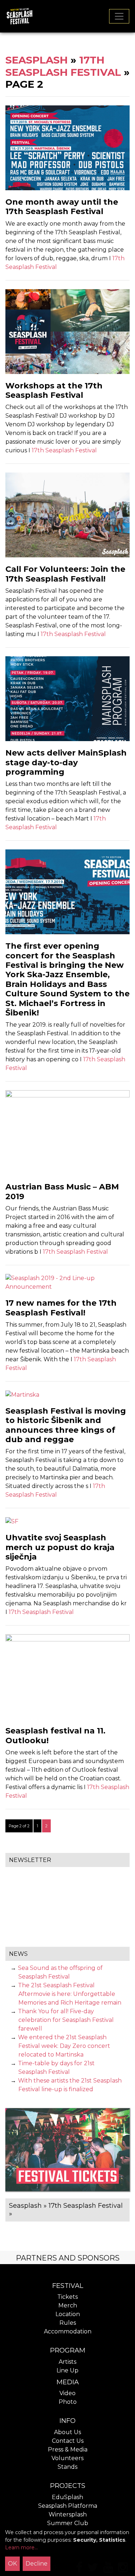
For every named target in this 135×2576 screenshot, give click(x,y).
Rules (68, 2323)
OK (12, 2564)
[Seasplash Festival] (19, 16)
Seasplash (37, 60)
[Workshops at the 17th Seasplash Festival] (67, 331)
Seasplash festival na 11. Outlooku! (55, 1735)
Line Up (67, 2370)
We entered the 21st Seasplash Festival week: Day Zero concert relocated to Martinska (64, 2046)
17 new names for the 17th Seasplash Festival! (61, 1308)
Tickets (67, 2297)
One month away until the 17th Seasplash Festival (62, 207)
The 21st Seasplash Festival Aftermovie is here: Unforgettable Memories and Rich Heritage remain (70, 1994)
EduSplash (67, 2497)
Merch (68, 2305)
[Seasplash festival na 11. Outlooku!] (67, 1676)
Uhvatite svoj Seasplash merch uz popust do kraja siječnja (60, 1547)
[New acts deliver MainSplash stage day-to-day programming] (67, 698)
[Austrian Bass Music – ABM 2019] (67, 1132)
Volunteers (67, 2458)
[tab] (67, 2257)
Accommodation (68, 2331)
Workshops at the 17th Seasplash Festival (54, 390)
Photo (68, 2402)
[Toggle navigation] (119, 16)
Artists (67, 2362)
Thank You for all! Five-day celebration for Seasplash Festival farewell (66, 2020)
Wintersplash (68, 2514)
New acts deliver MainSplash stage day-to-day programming (66, 762)
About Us (67, 2432)
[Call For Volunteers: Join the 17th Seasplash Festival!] (67, 515)
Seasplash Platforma (68, 2506)
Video (67, 2393)
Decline (37, 2564)
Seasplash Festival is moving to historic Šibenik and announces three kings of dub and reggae (66, 1425)
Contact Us (68, 2441)
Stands (67, 2467)
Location (68, 2314)
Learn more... (21, 2547)
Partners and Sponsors (68, 2258)
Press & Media (68, 2449)
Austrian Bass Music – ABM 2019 (62, 1191)
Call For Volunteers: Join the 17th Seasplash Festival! (65, 574)
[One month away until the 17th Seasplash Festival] (67, 147)
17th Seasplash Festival (63, 66)
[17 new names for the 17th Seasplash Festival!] (67, 1282)
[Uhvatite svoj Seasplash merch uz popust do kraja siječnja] (12, 1521)
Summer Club (68, 2523)
